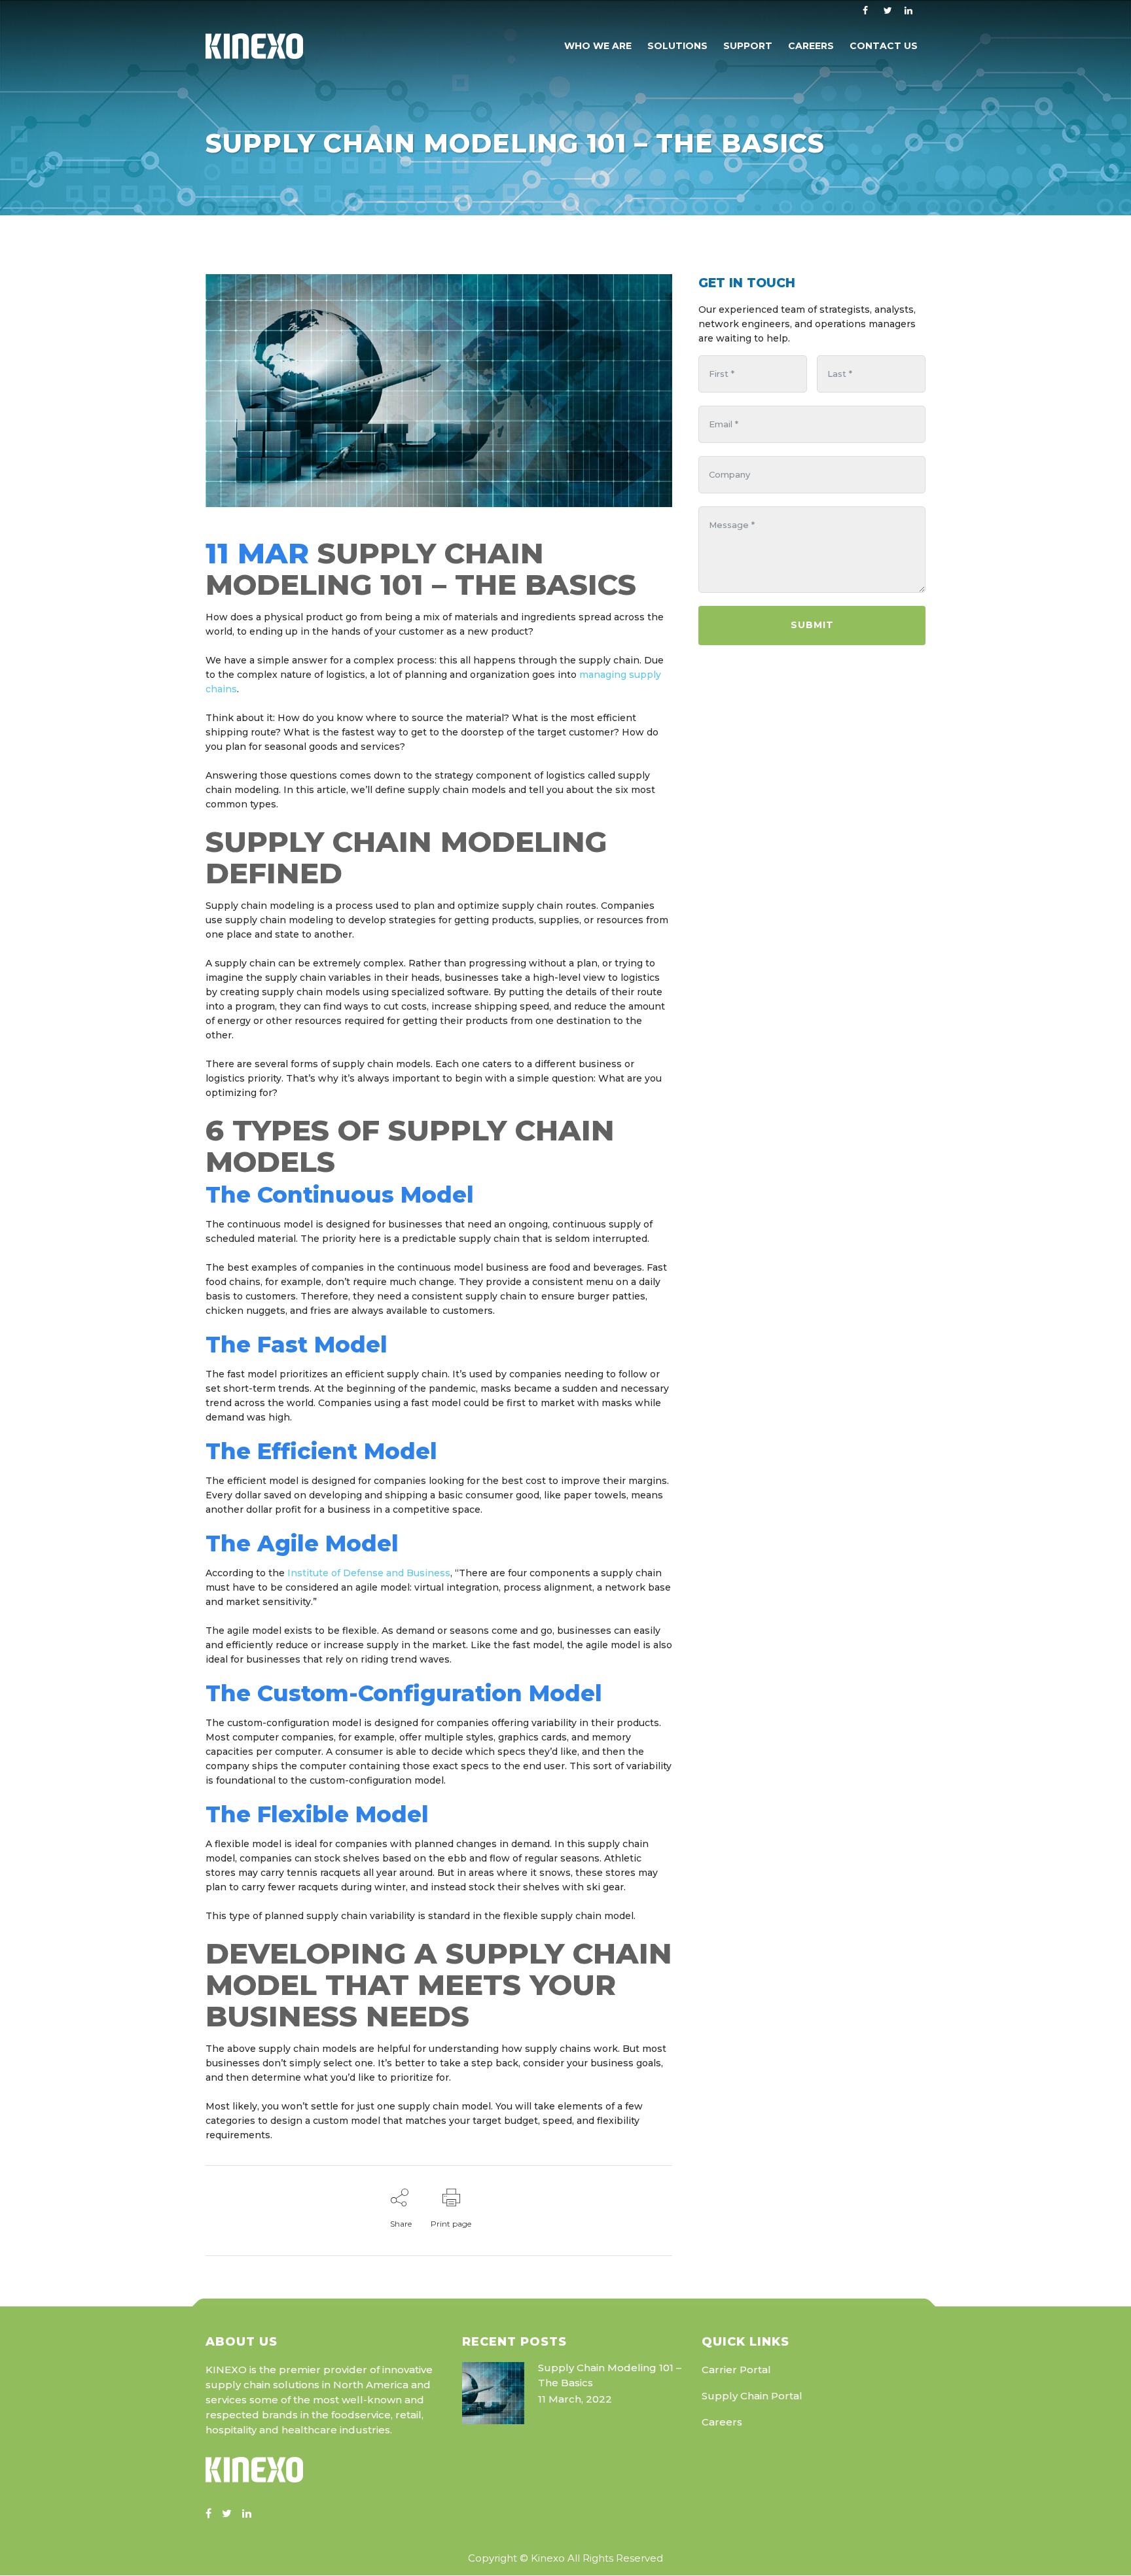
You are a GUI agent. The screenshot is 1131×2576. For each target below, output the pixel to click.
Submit (812, 625)
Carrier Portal (736, 2370)
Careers (722, 2422)
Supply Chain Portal (752, 2396)
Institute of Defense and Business (369, 1573)
